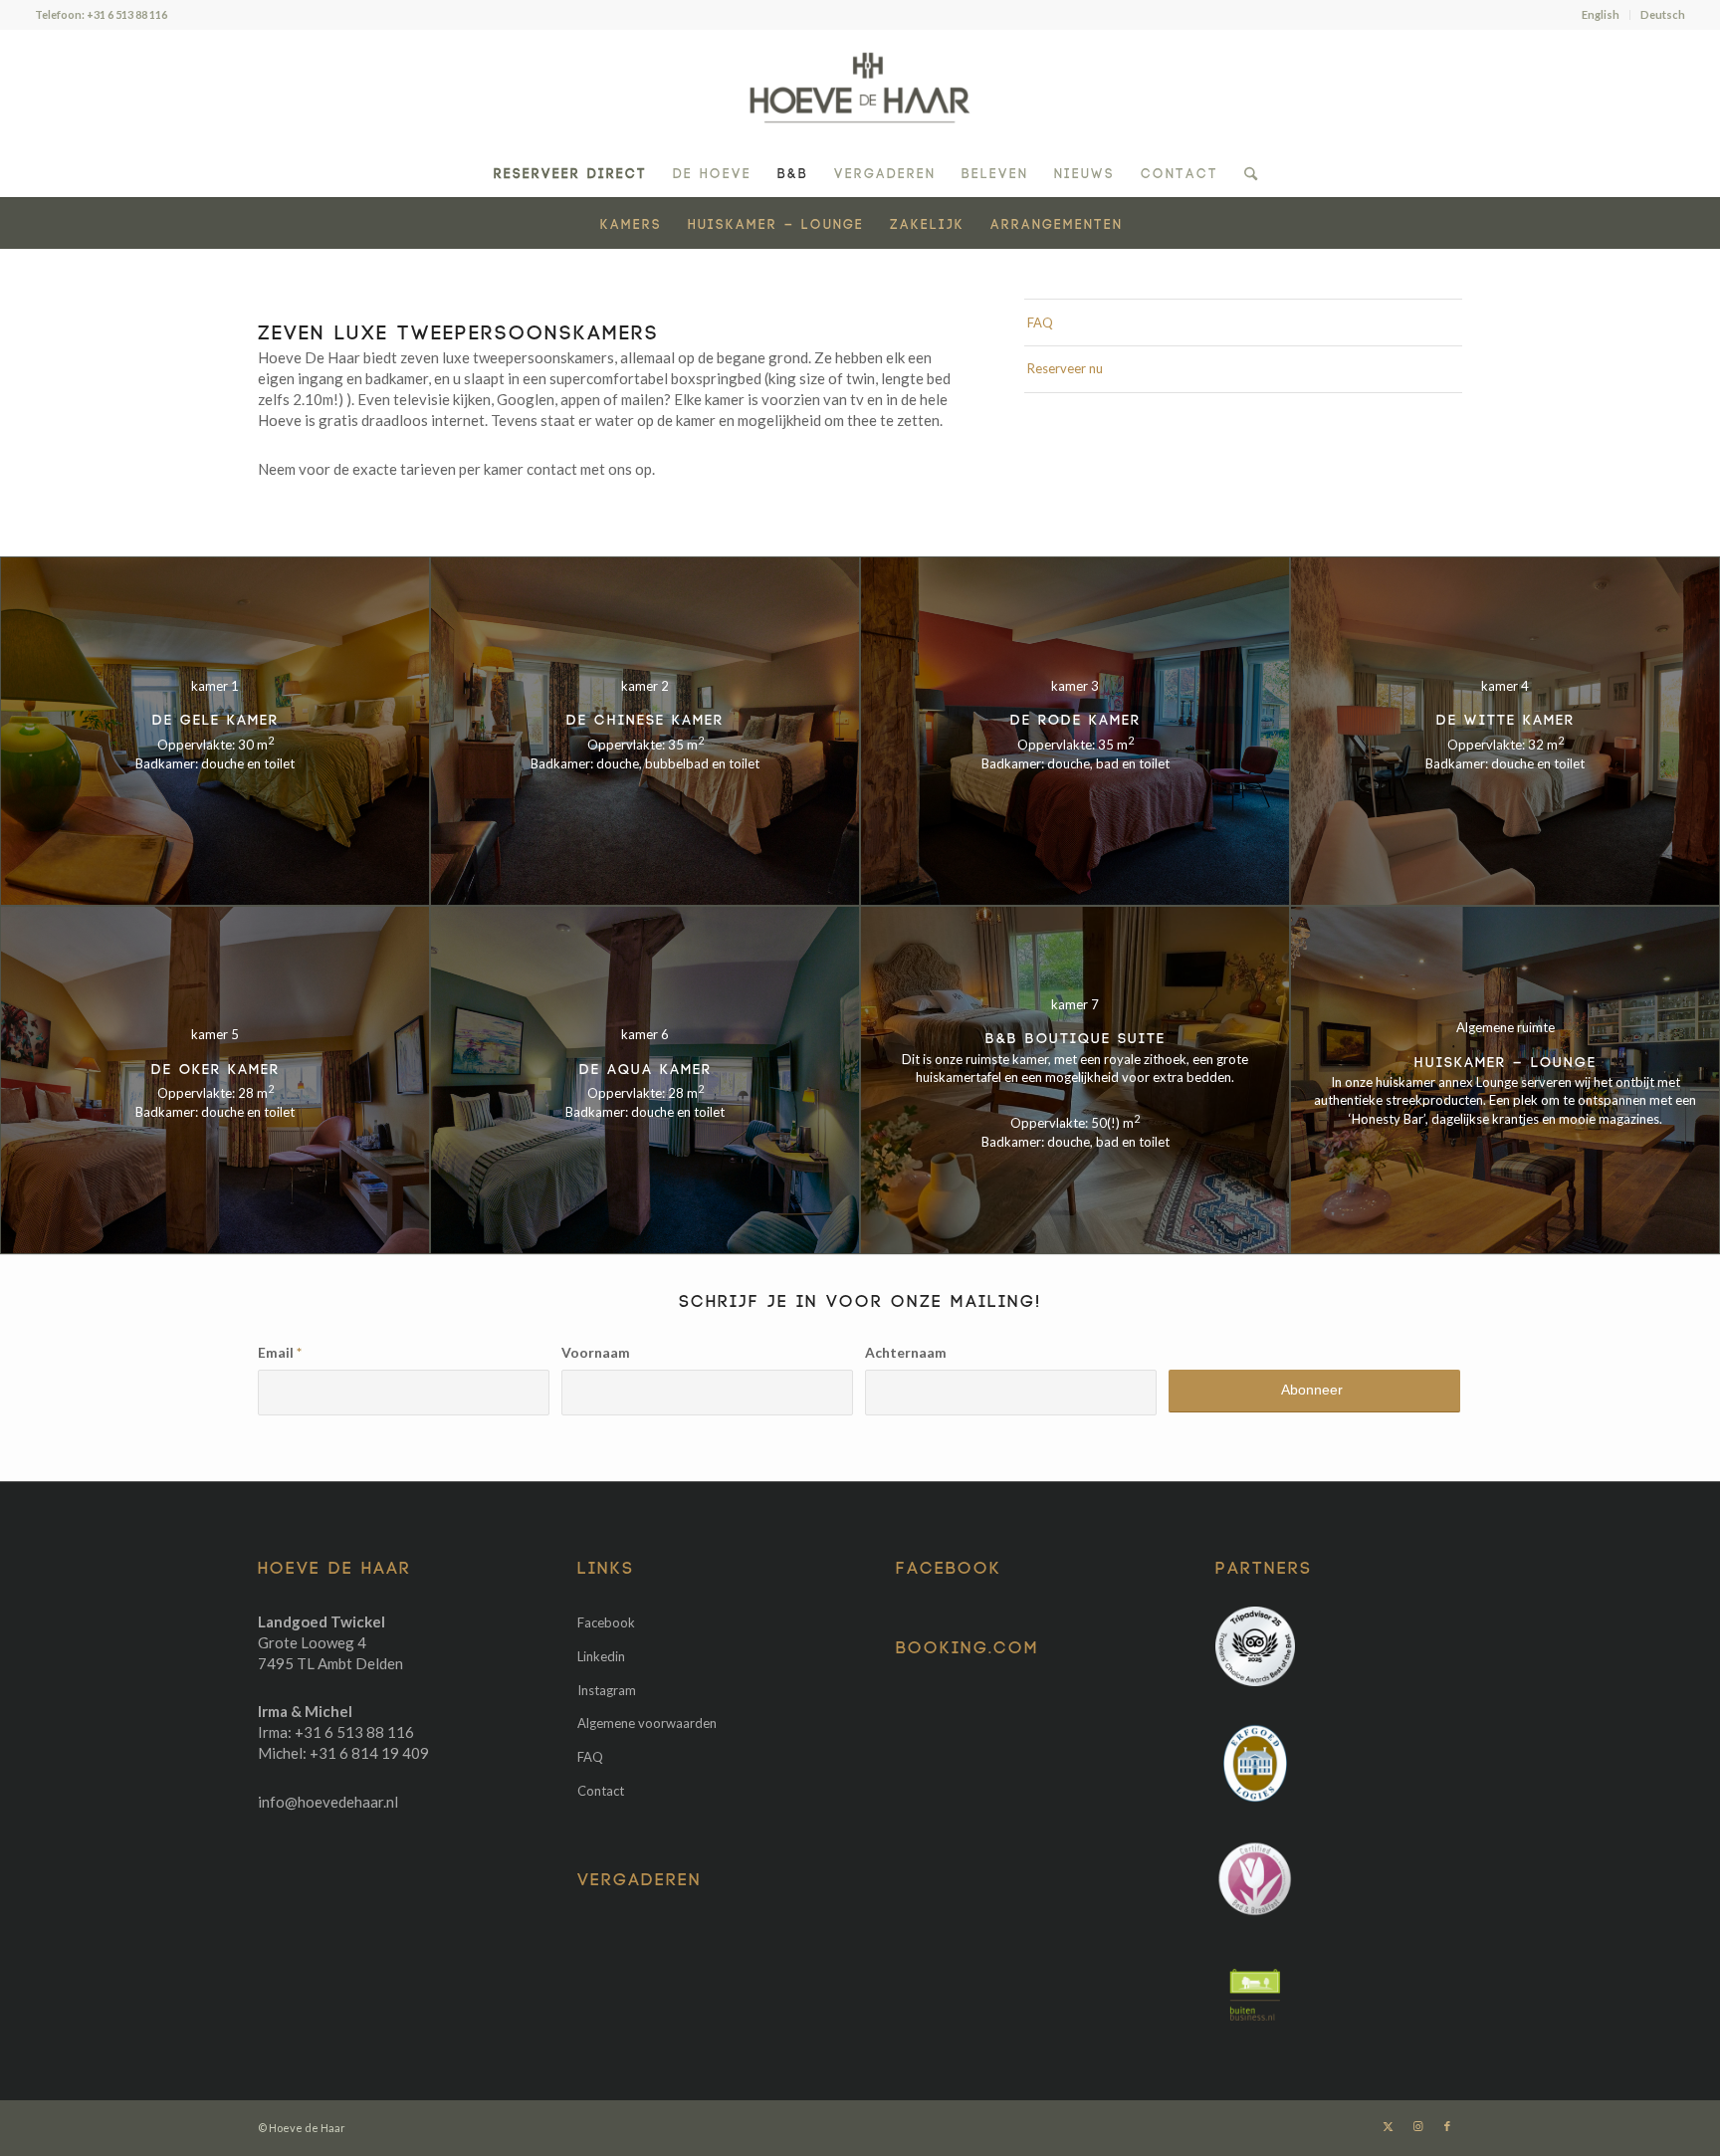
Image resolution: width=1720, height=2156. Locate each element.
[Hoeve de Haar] (860, 89)
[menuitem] (1601, 15)
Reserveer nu (1065, 368)
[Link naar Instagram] (1417, 2126)
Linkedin (601, 1656)
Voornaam (596, 1352)
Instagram (607, 1690)
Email (280, 1352)
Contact (601, 1791)
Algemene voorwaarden (647, 1723)
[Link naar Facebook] (1447, 2126)
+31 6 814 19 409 (369, 1753)
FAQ (1040, 323)
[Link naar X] (1388, 2126)
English (1601, 14)
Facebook (606, 1622)
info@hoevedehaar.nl (328, 1802)
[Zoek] (1244, 172)
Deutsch (1663, 14)
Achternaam (906, 1352)
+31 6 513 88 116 (127, 14)
